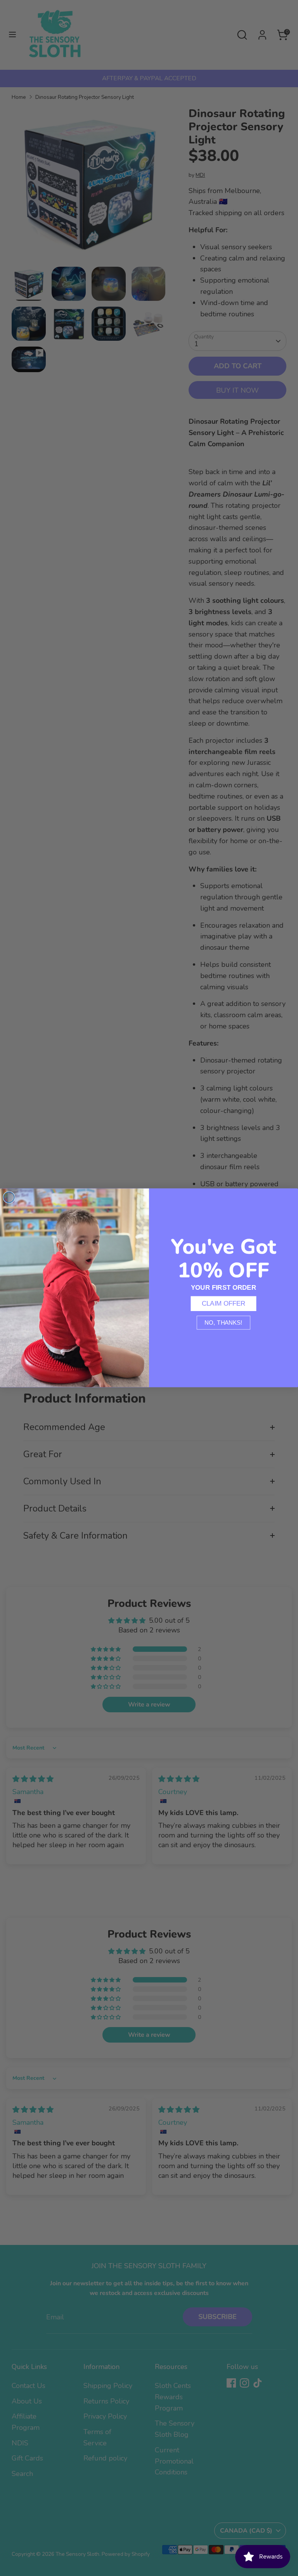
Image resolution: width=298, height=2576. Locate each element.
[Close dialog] (9, 1197)
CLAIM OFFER (224, 1304)
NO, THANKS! (223, 1323)
